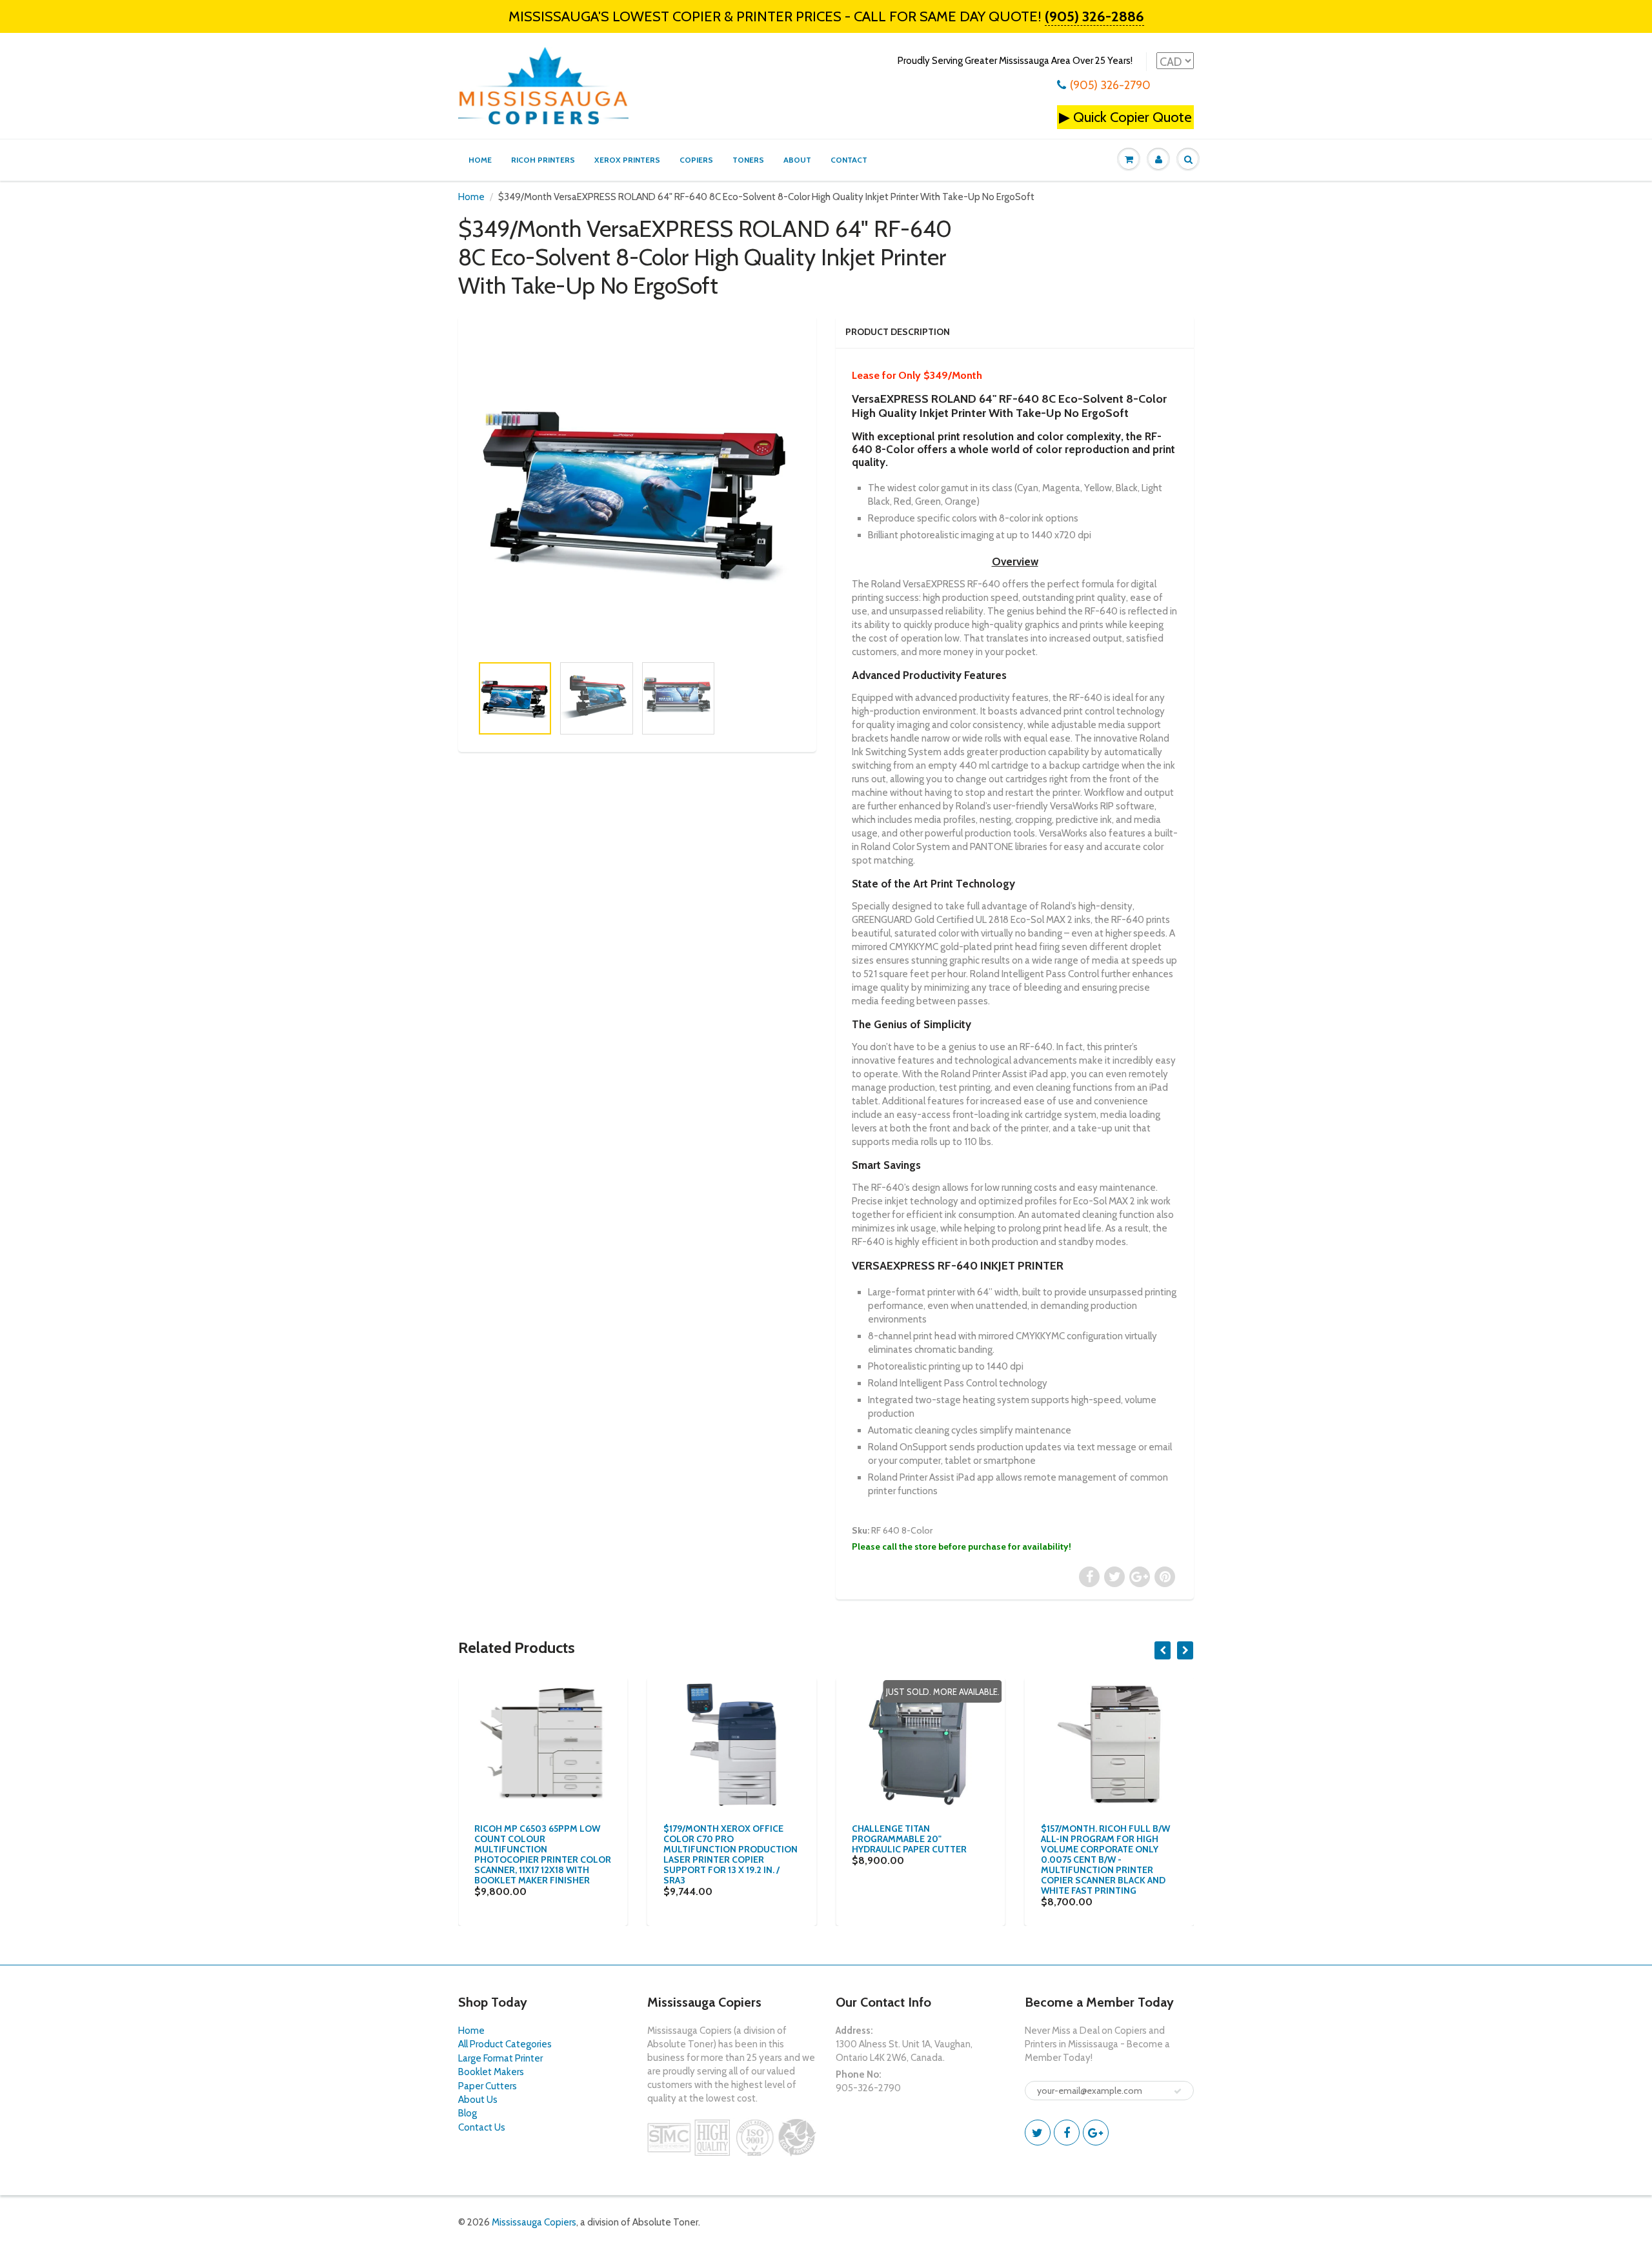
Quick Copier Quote (1133, 117)
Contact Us (482, 2127)
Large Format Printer (500, 2058)
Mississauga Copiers (534, 2222)
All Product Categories (505, 2044)
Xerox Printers (627, 160)
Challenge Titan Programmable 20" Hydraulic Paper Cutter (909, 1839)
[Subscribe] (1178, 2091)
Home (480, 160)
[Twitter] (1038, 2133)
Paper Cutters (488, 2086)
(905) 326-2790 (1110, 85)
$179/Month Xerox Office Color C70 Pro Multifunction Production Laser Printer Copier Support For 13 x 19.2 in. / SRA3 (730, 1854)
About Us (478, 2100)
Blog (468, 2113)
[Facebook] (1067, 2133)
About (797, 160)
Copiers (696, 160)
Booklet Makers (491, 2072)
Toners (748, 160)
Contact (849, 160)
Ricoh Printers (543, 160)
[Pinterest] (1096, 2133)
